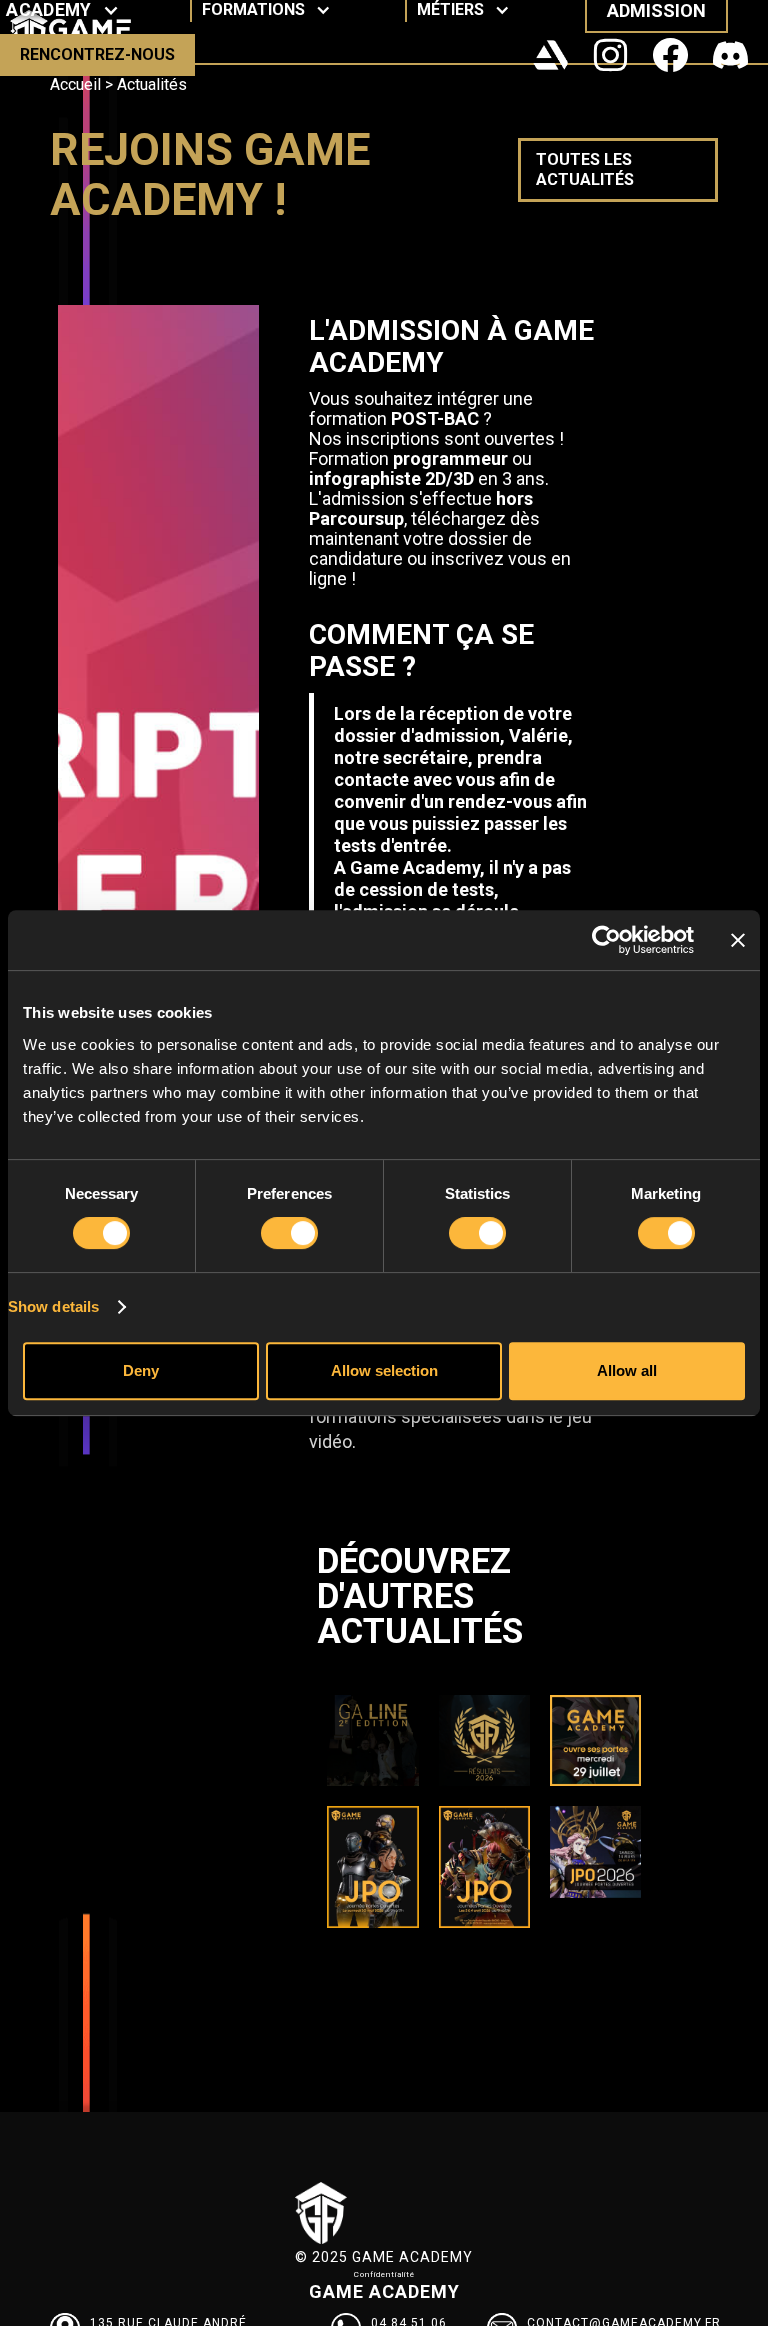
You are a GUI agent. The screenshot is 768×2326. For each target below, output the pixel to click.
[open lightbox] (158, 828)
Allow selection (384, 1370)
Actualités (152, 84)
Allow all (627, 1370)
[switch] (289, 1233)
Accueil (75, 84)
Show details (53, 1306)
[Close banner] (738, 940)
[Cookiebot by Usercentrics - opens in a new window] (606, 940)
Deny (141, 1370)
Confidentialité (384, 2274)
